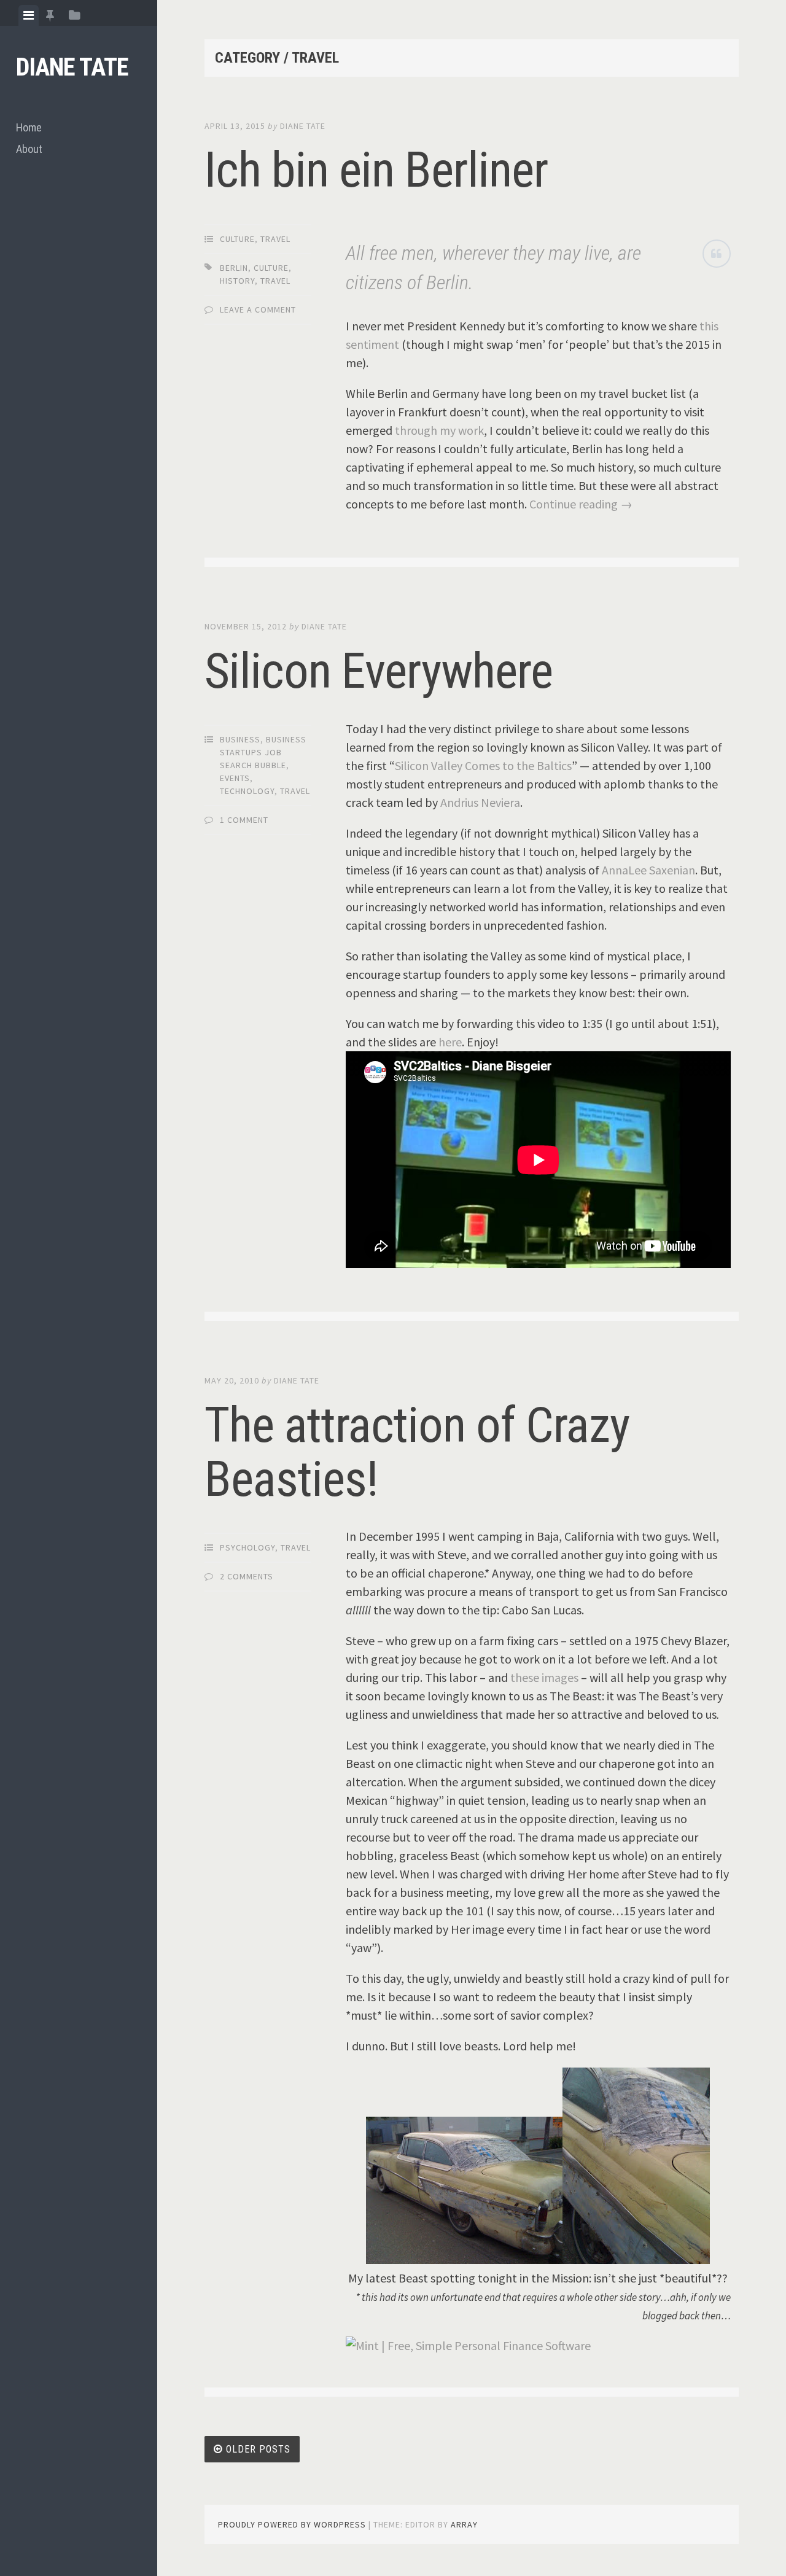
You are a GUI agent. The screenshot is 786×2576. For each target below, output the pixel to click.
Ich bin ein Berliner (376, 170)
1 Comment (244, 820)
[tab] (29, 15)
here (450, 1042)
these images (544, 1677)
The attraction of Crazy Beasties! (417, 1452)
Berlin (234, 268)
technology (247, 791)
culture (237, 239)
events (235, 778)
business (240, 739)
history (237, 281)
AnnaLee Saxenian (648, 870)
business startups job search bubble (263, 752)
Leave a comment (258, 309)
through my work (439, 430)
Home (29, 127)
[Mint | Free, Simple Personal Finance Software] (468, 2345)
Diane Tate (72, 67)
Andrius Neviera (480, 802)
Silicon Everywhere (379, 671)
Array (464, 2524)
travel (275, 281)
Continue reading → (581, 504)
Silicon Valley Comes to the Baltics (483, 765)
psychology (247, 1547)
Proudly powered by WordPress (292, 2524)
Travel (275, 239)
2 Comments (247, 1576)
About (29, 149)
